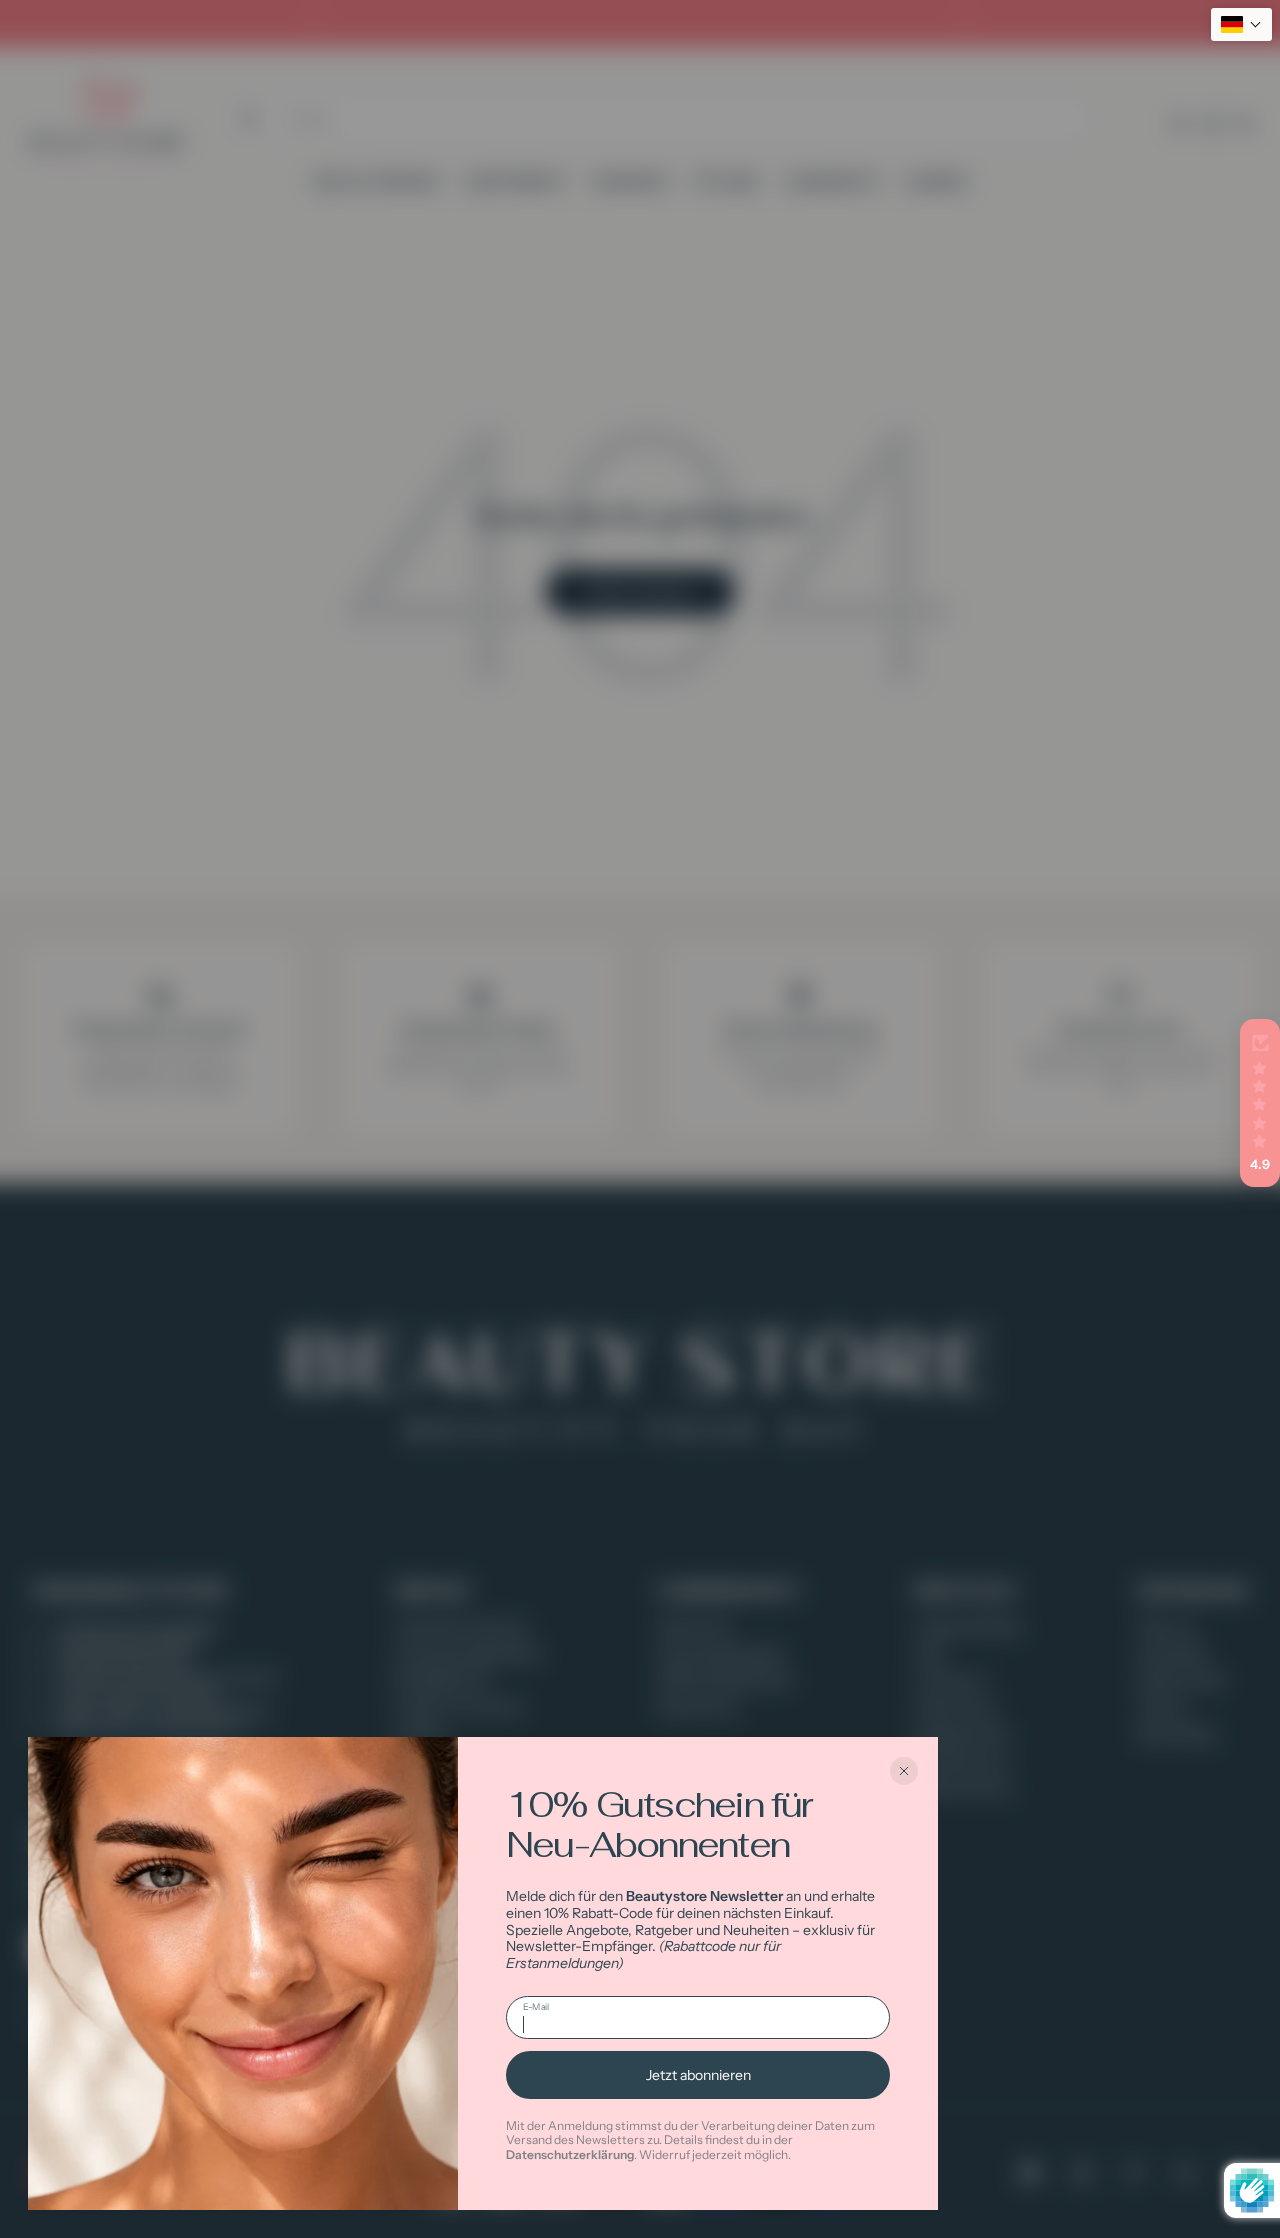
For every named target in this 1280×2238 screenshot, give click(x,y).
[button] (1260, 1103)
